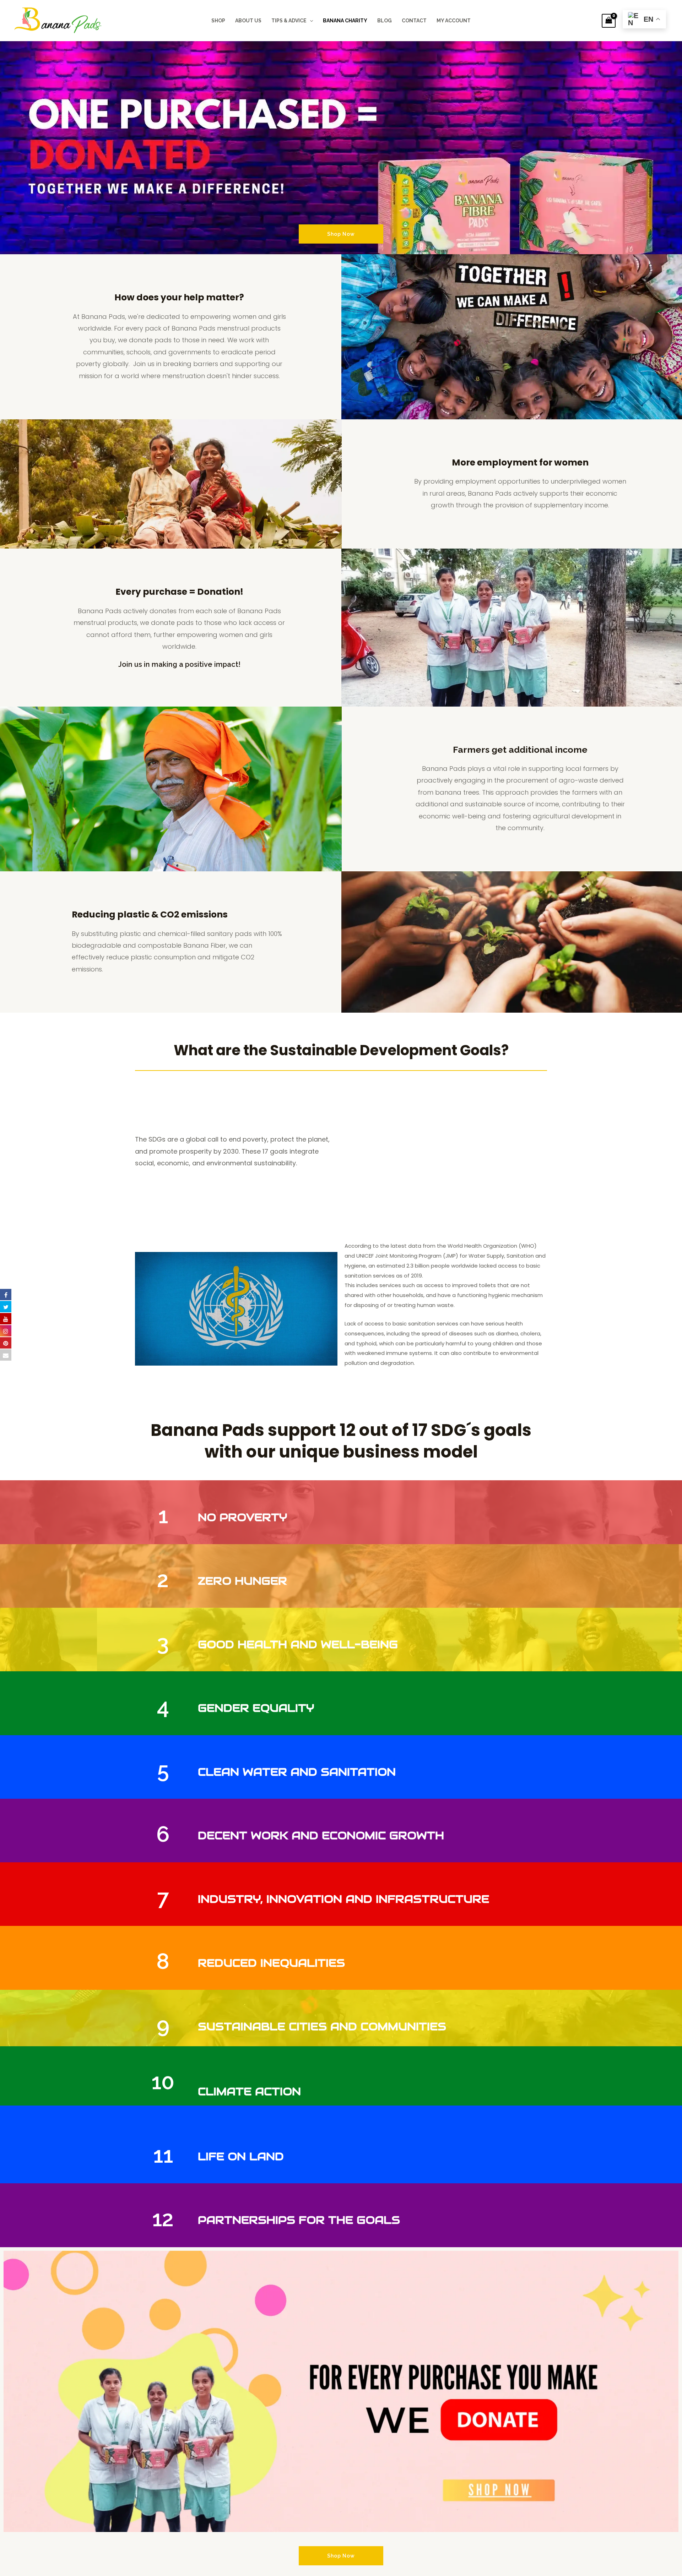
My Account (454, 21)
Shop (218, 21)
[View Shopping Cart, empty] (609, 21)
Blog (385, 21)
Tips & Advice (289, 21)
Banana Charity (345, 21)
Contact (414, 21)
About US (248, 21)
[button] (310, 21)
